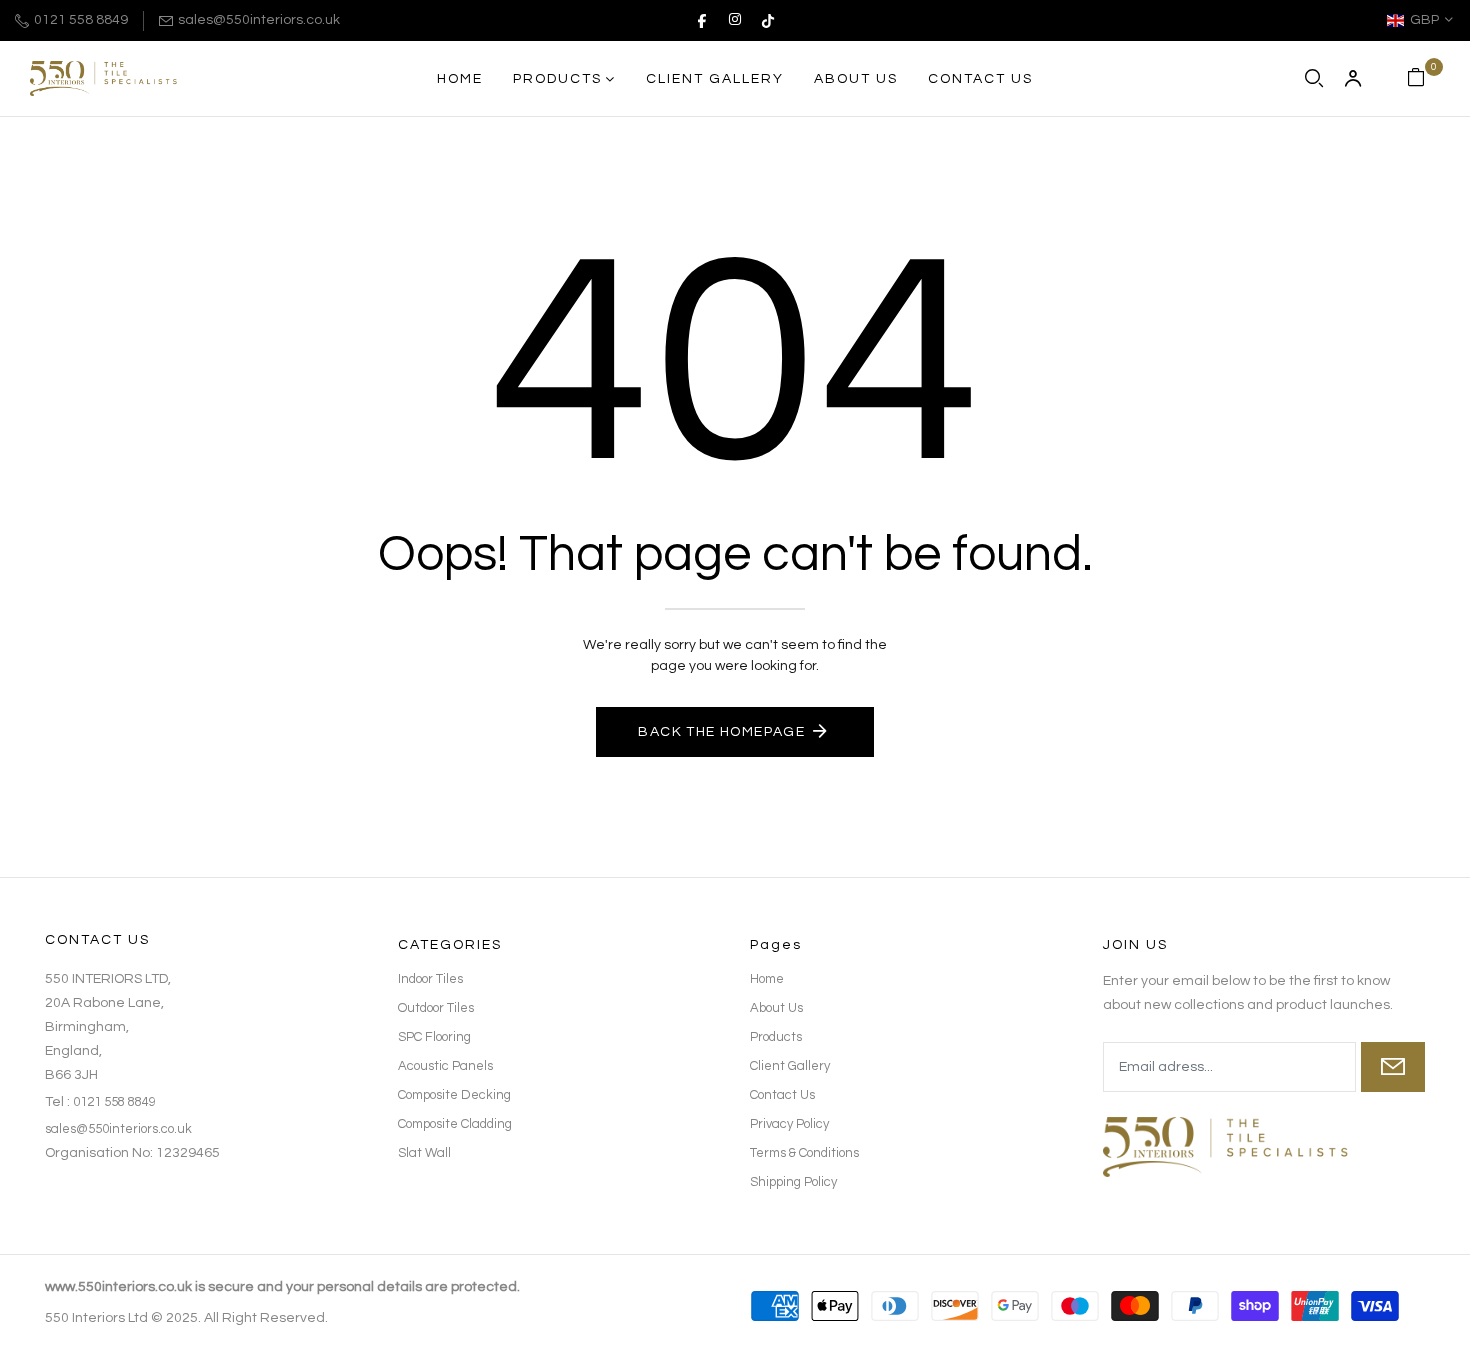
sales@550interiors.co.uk (259, 20)
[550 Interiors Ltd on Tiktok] (768, 20)
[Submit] (1393, 1067)
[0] (1416, 79)
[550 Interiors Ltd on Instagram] (735, 20)
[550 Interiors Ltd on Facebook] (702, 20)
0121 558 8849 (81, 20)
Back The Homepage (721, 732)
